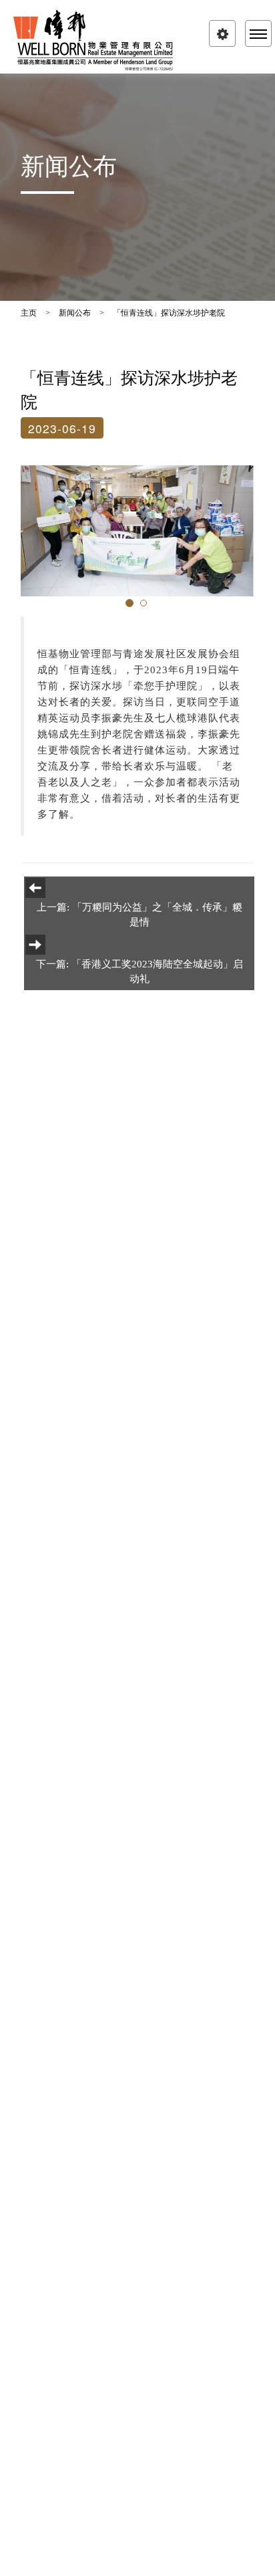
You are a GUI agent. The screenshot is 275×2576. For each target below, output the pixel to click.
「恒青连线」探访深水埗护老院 (169, 313)
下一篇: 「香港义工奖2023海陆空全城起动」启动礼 (140, 971)
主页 (29, 313)
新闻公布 (75, 313)
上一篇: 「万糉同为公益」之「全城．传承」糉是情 (140, 914)
